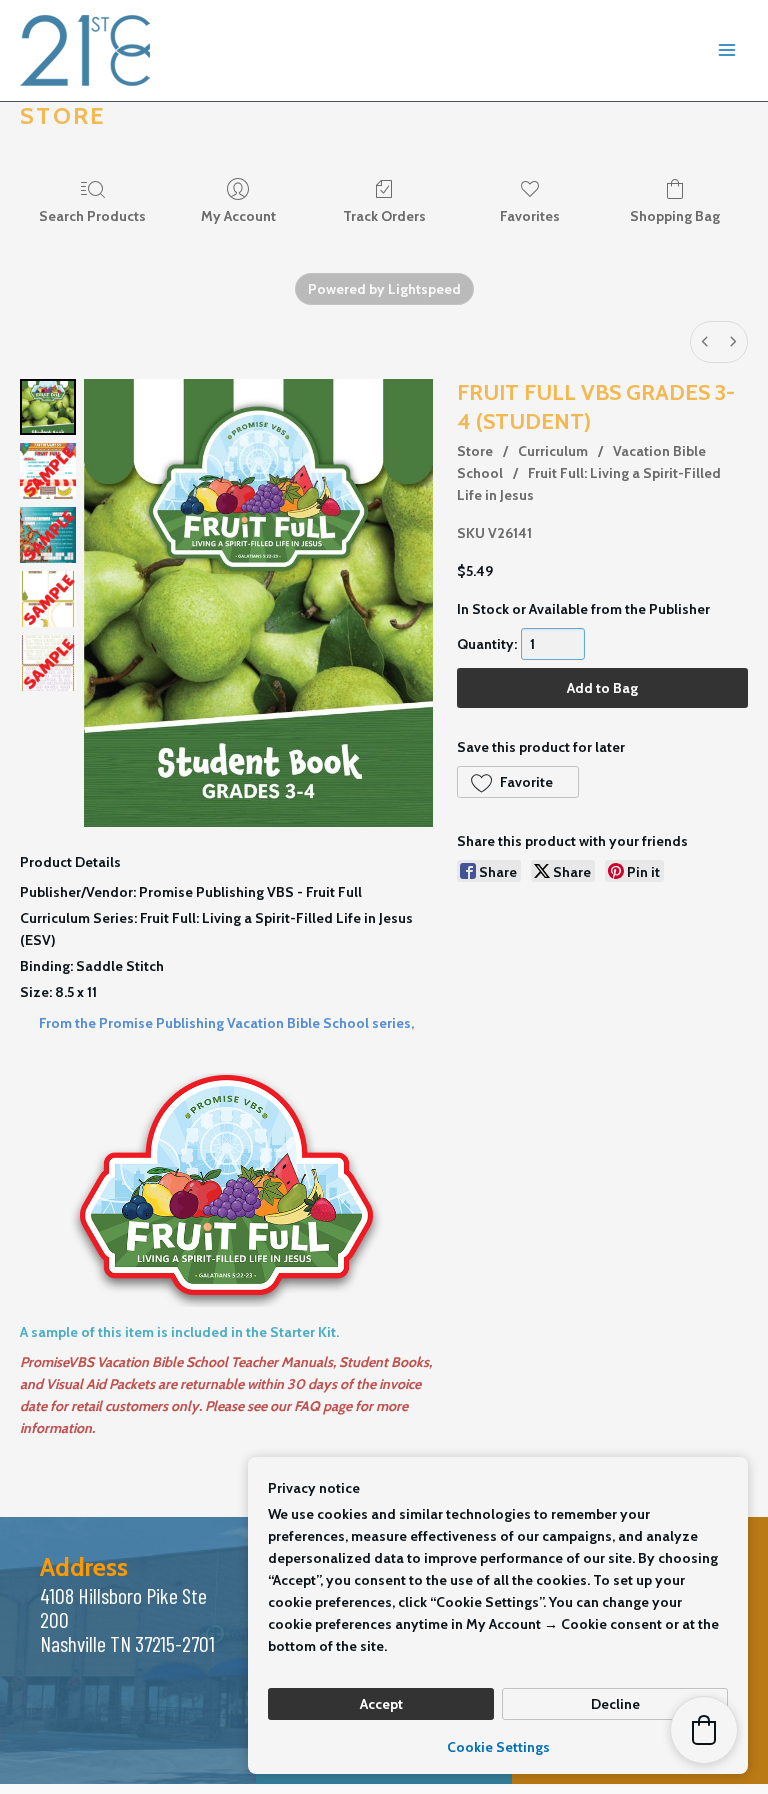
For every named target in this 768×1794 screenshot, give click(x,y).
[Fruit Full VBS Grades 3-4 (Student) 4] (48, 663)
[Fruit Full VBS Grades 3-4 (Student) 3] (48, 599)
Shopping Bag (675, 216)
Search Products (92, 216)
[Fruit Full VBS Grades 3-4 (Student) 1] (48, 471)
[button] (518, 782)
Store (475, 451)
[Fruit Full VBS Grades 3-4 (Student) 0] (48, 407)
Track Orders (384, 216)
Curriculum (553, 451)
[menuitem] (705, 342)
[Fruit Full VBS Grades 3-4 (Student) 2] (48, 535)
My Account (238, 216)
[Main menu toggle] (727, 51)
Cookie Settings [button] (498, 1747)
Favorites (530, 216)
